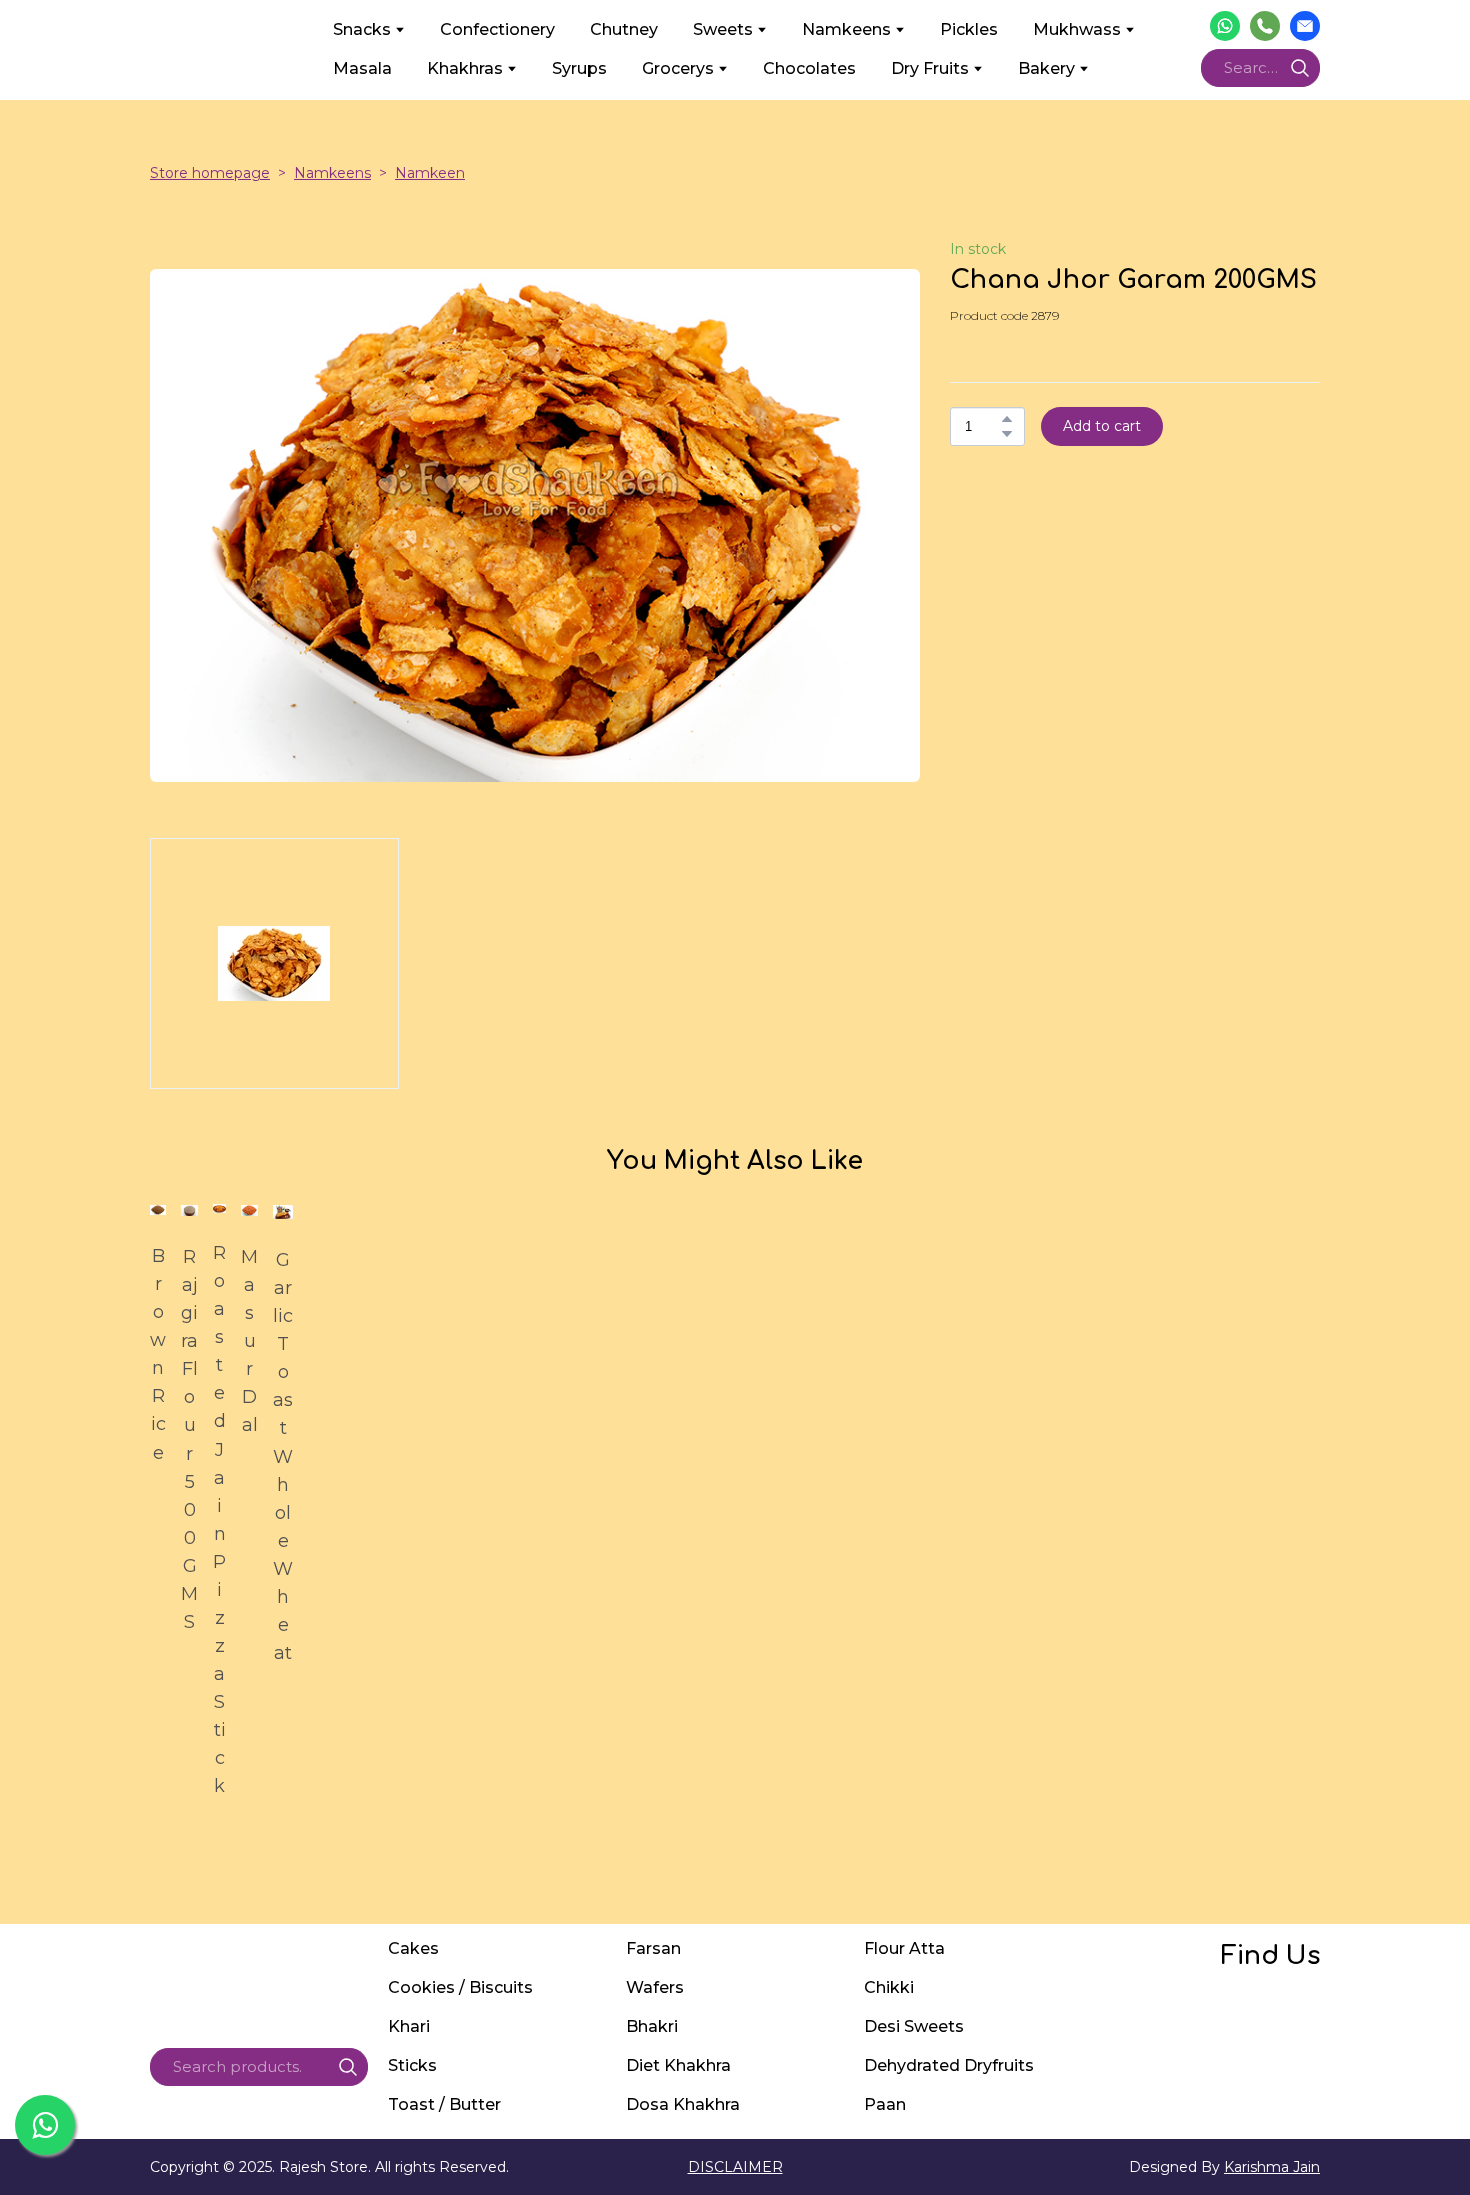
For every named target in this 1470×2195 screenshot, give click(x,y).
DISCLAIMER (735, 2167)
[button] (1225, 26)
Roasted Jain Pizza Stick (219, 1519)
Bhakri (652, 2026)
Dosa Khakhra (683, 2104)
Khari (409, 2026)
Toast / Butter (444, 2104)
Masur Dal (249, 1341)
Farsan (653, 1948)
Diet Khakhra (678, 2065)
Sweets (723, 29)
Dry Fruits (930, 68)
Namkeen (430, 173)
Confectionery (497, 29)
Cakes (413, 1948)
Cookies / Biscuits (460, 1987)
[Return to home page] (226, 49)
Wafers (655, 1987)
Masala (362, 68)
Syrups (579, 68)
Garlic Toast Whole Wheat (283, 1456)
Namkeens (846, 29)
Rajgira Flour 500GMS (189, 1439)
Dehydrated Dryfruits (949, 2065)
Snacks (362, 29)
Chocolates (809, 68)
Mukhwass (1077, 29)
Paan (885, 2104)
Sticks (412, 2065)
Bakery (1046, 68)
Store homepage (210, 173)
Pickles (969, 29)
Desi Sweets (914, 2026)
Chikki (889, 1987)
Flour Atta (904, 1948)
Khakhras (465, 68)
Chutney (624, 29)
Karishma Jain (1272, 2167)
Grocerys (678, 68)
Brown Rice (158, 1354)
